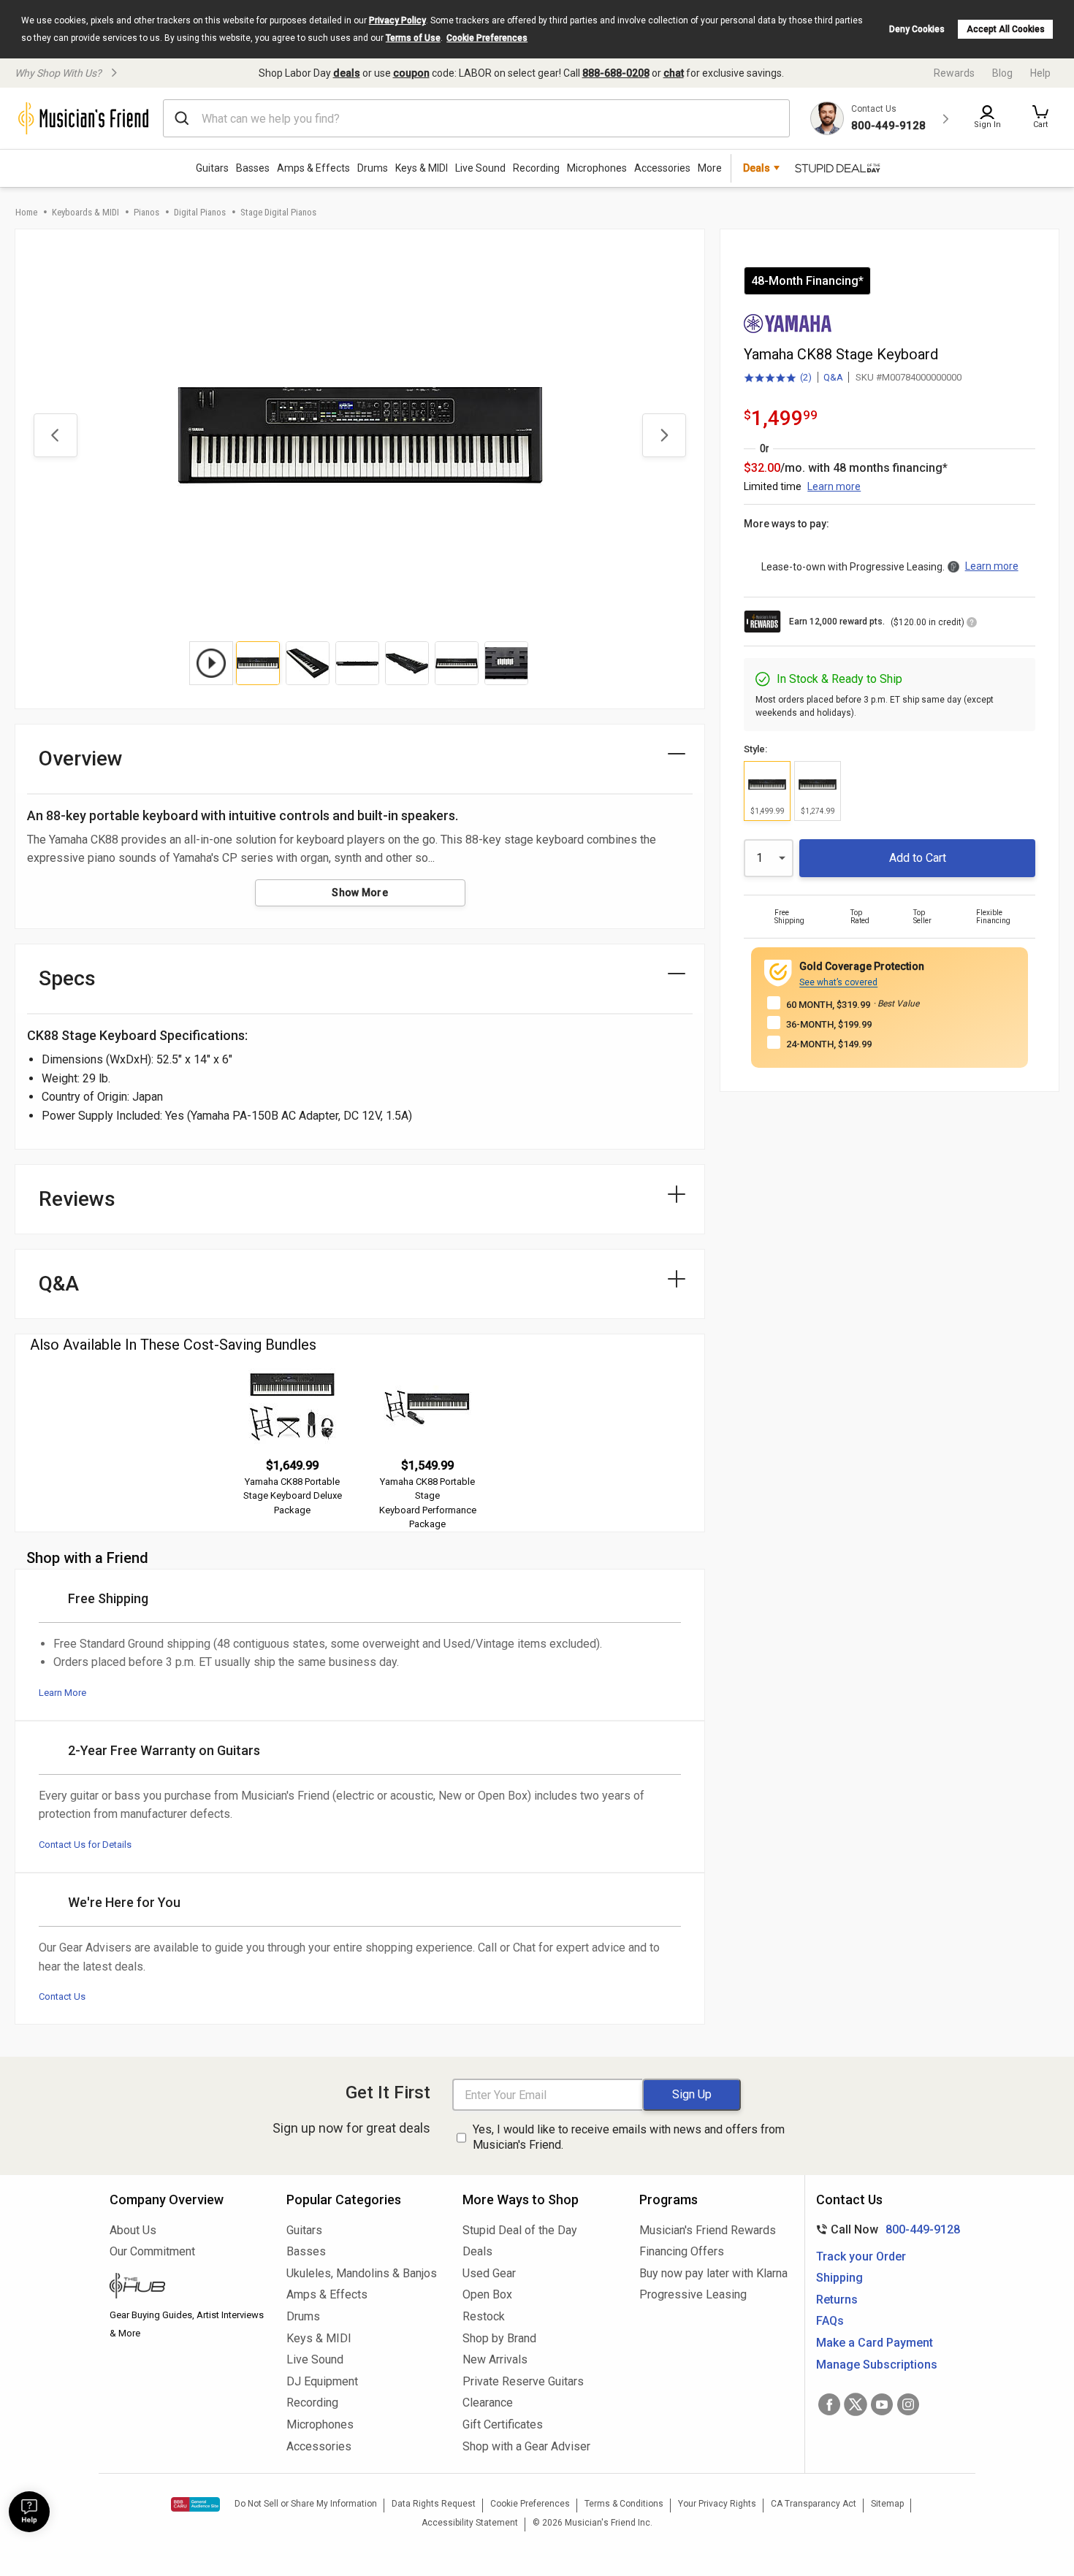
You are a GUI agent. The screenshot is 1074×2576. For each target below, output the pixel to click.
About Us (133, 2230)
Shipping (839, 2278)
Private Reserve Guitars (523, 2381)
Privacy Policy (397, 20)
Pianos (146, 212)
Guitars (212, 168)
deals (347, 73)
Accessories (662, 168)
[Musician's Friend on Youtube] (882, 2404)
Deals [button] (757, 168)
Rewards (954, 73)
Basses (253, 168)
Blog (1002, 73)
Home (26, 212)
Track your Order (861, 2256)
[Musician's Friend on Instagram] (908, 2404)
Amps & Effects (313, 168)
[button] (1040, 118)
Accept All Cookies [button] (1006, 29)
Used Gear (489, 2273)
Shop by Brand (499, 2338)
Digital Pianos (200, 212)
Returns (837, 2300)
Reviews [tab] (77, 1199)
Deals (477, 2251)
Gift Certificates (503, 2424)
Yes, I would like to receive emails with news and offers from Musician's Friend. (629, 2137)
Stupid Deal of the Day (520, 2230)
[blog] (187, 2288)
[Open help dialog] (29, 2512)
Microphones (597, 168)
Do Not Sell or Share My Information (306, 2504)
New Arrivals (495, 2359)
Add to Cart (918, 858)
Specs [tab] (67, 978)
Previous (56, 435)
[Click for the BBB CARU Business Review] (195, 2504)
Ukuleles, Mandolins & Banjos (362, 2273)
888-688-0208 (616, 73)
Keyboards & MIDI (85, 212)
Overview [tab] (81, 758)
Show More (360, 893)
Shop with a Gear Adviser (526, 2446)
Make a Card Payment (875, 2343)
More (710, 168)
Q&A (833, 377)
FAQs (830, 2321)
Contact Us (62, 1996)
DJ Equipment (322, 2381)
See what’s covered (838, 982)
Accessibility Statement (470, 2523)
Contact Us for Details (85, 1845)
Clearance (488, 2403)
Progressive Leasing (693, 2294)
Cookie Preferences (487, 38)
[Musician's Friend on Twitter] (856, 2404)
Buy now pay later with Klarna (713, 2273)
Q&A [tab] (59, 1284)
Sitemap (887, 2504)
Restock (484, 2316)
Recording (536, 168)
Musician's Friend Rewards (708, 2230)
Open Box (487, 2294)
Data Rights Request (434, 2504)
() (778, 378)
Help (1040, 73)
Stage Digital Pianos (278, 212)
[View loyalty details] (972, 624)
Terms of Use (413, 38)
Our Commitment (152, 2251)
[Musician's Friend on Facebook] (829, 2404)
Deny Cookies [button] (917, 29)
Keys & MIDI (422, 168)
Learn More (62, 1693)
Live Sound (480, 168)
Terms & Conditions (624, 2504)
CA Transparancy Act (814, 2504)
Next (664, 435)
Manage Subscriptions (877, 2365)
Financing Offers (682, 2251)
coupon (411, 73)
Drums (373, 168)
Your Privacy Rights (717, 2504)
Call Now (885, 2229)
